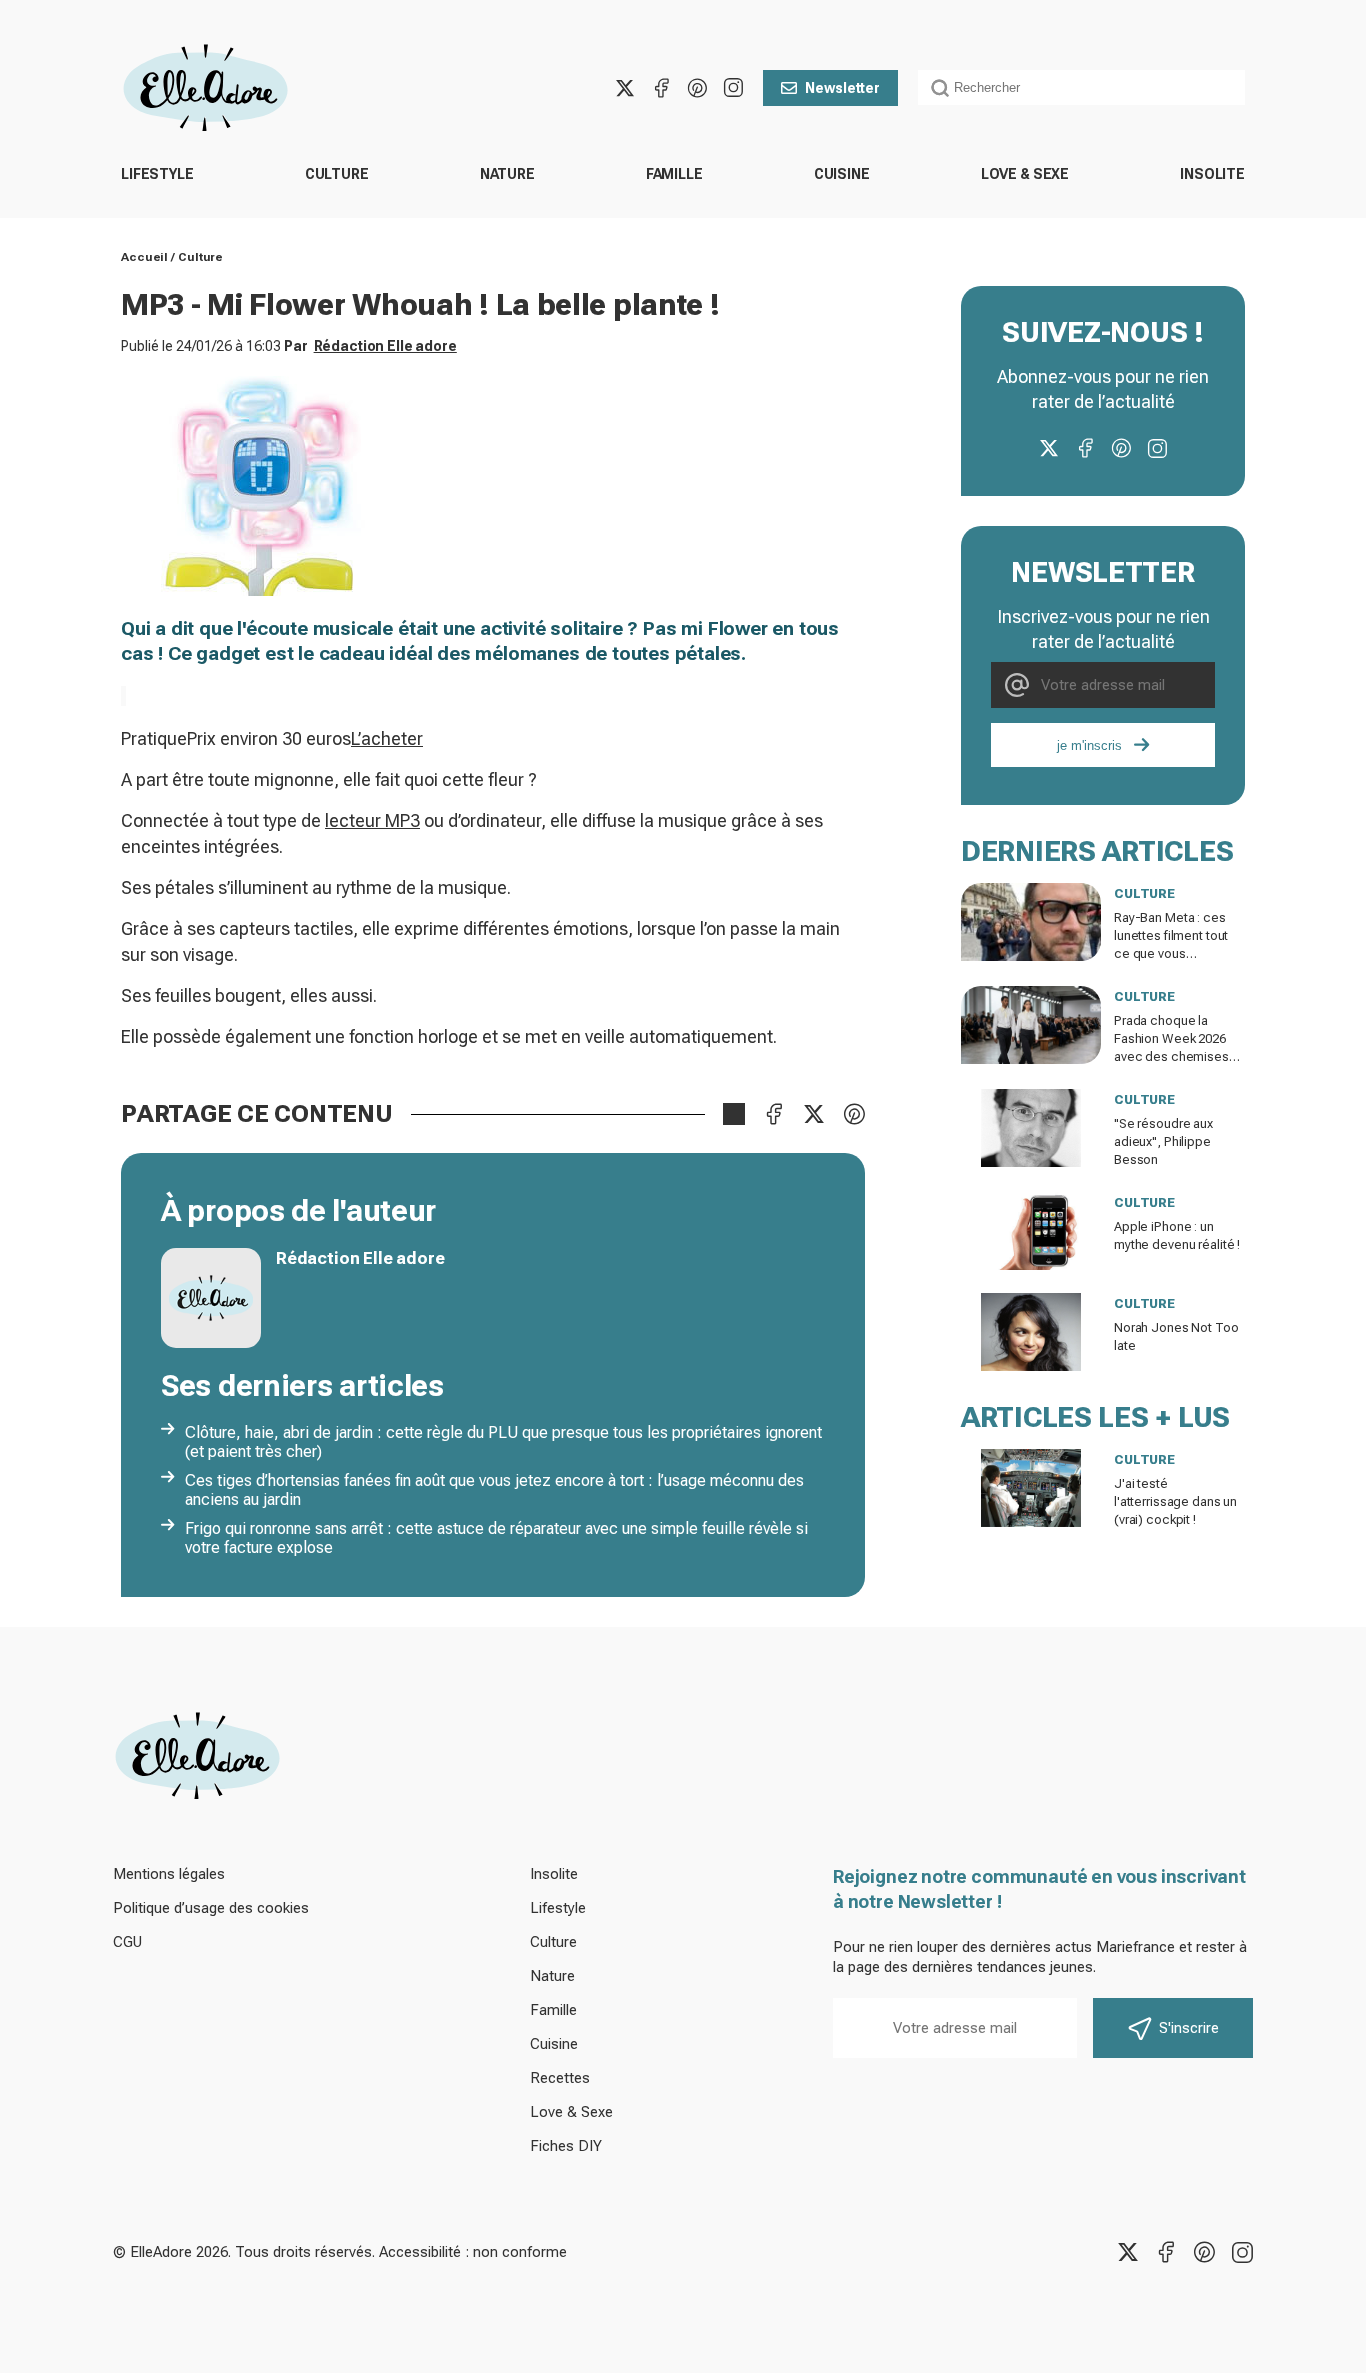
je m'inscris (1089, 745)
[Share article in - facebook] (774, 1114)
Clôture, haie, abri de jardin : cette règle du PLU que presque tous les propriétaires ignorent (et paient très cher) (503, 1442)
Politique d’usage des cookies (211, 1908)
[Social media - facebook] (661, 88)
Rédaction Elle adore (385, 346)
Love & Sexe (1025, 174)
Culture (337, 174)
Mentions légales (169, 1874)
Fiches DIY (566, 2146)
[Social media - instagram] (733, 88)
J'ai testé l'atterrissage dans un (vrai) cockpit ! (1175, 1501)
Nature (507, 174)
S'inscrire (1189, 2028)
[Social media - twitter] (625, 88)
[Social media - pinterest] (697, 88)
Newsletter (842, 88)
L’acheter (387, 738)
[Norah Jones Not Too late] (1031, 1332)
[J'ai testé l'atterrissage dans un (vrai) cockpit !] (1031, 1488)
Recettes (560, 2078)
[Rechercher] (940, 88)
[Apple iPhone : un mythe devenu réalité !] (1031, 1231)
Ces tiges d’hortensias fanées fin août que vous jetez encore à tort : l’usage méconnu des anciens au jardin (494, 1490)
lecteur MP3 (372, 820)
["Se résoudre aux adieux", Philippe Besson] (1031, 1128)
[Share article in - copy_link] (734, 1114)
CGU (127, 1942)
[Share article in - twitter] (814, 1114)
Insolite (1212, 174)
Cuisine (842, 174)
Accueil (144, 257)
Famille (674, 174)
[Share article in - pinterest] (854, 1114)
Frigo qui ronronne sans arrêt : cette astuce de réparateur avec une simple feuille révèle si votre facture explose (496, 1538)
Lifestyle (157, 174)
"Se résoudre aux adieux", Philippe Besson (1163, 1141)
